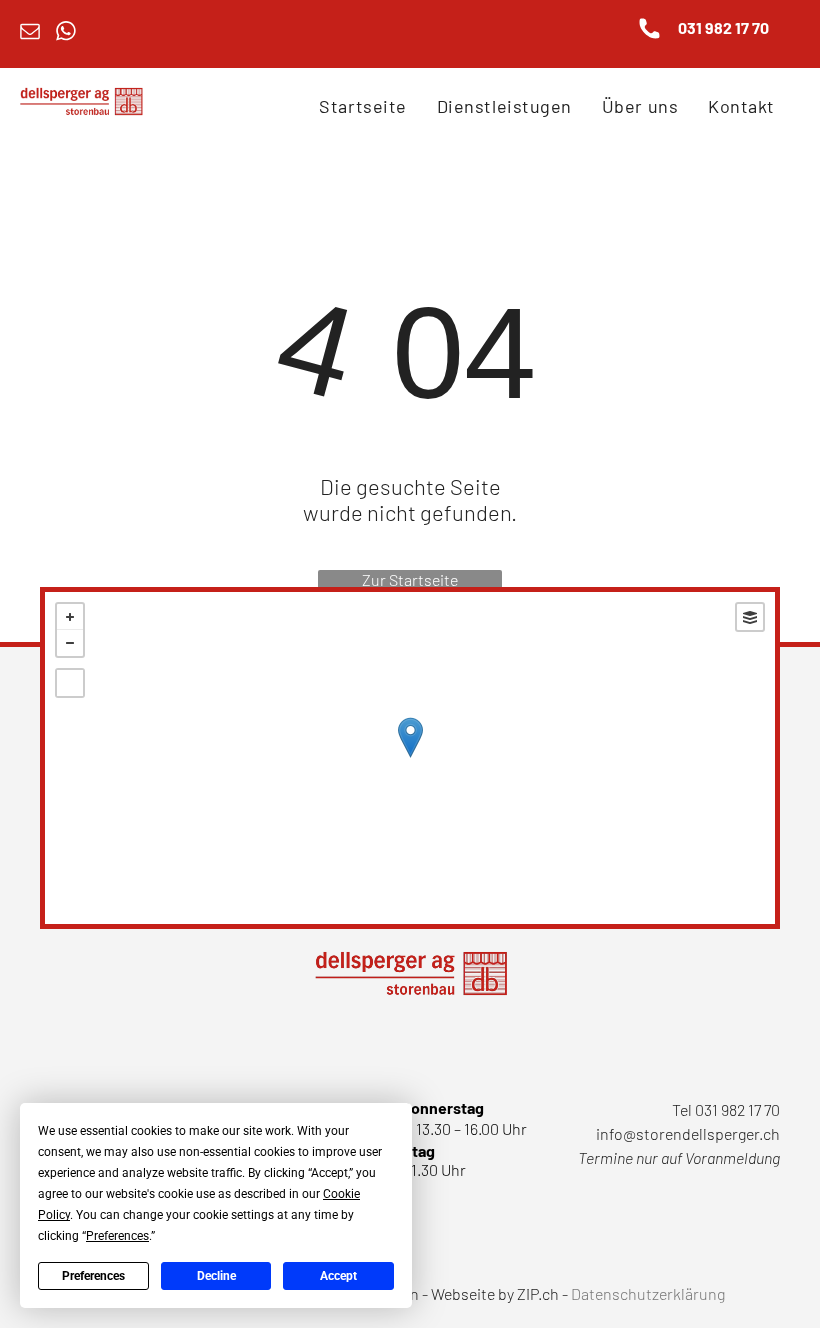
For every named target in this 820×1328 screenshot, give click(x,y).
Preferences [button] (117, 1236)
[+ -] (410, 758)
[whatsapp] (66, 33)
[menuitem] (362, 106)
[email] (30, 33)
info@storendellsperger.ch (688, 1133)
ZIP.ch (538, 1293)
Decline (216, 1276)
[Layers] (750, 617)
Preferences (93, 1276)
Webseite (463, 1293)
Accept (338, 1276)
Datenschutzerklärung (648, 1293)
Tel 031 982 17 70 (726, 1109)
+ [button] (70, 617)
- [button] (70, 643)
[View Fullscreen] (70, 683)
